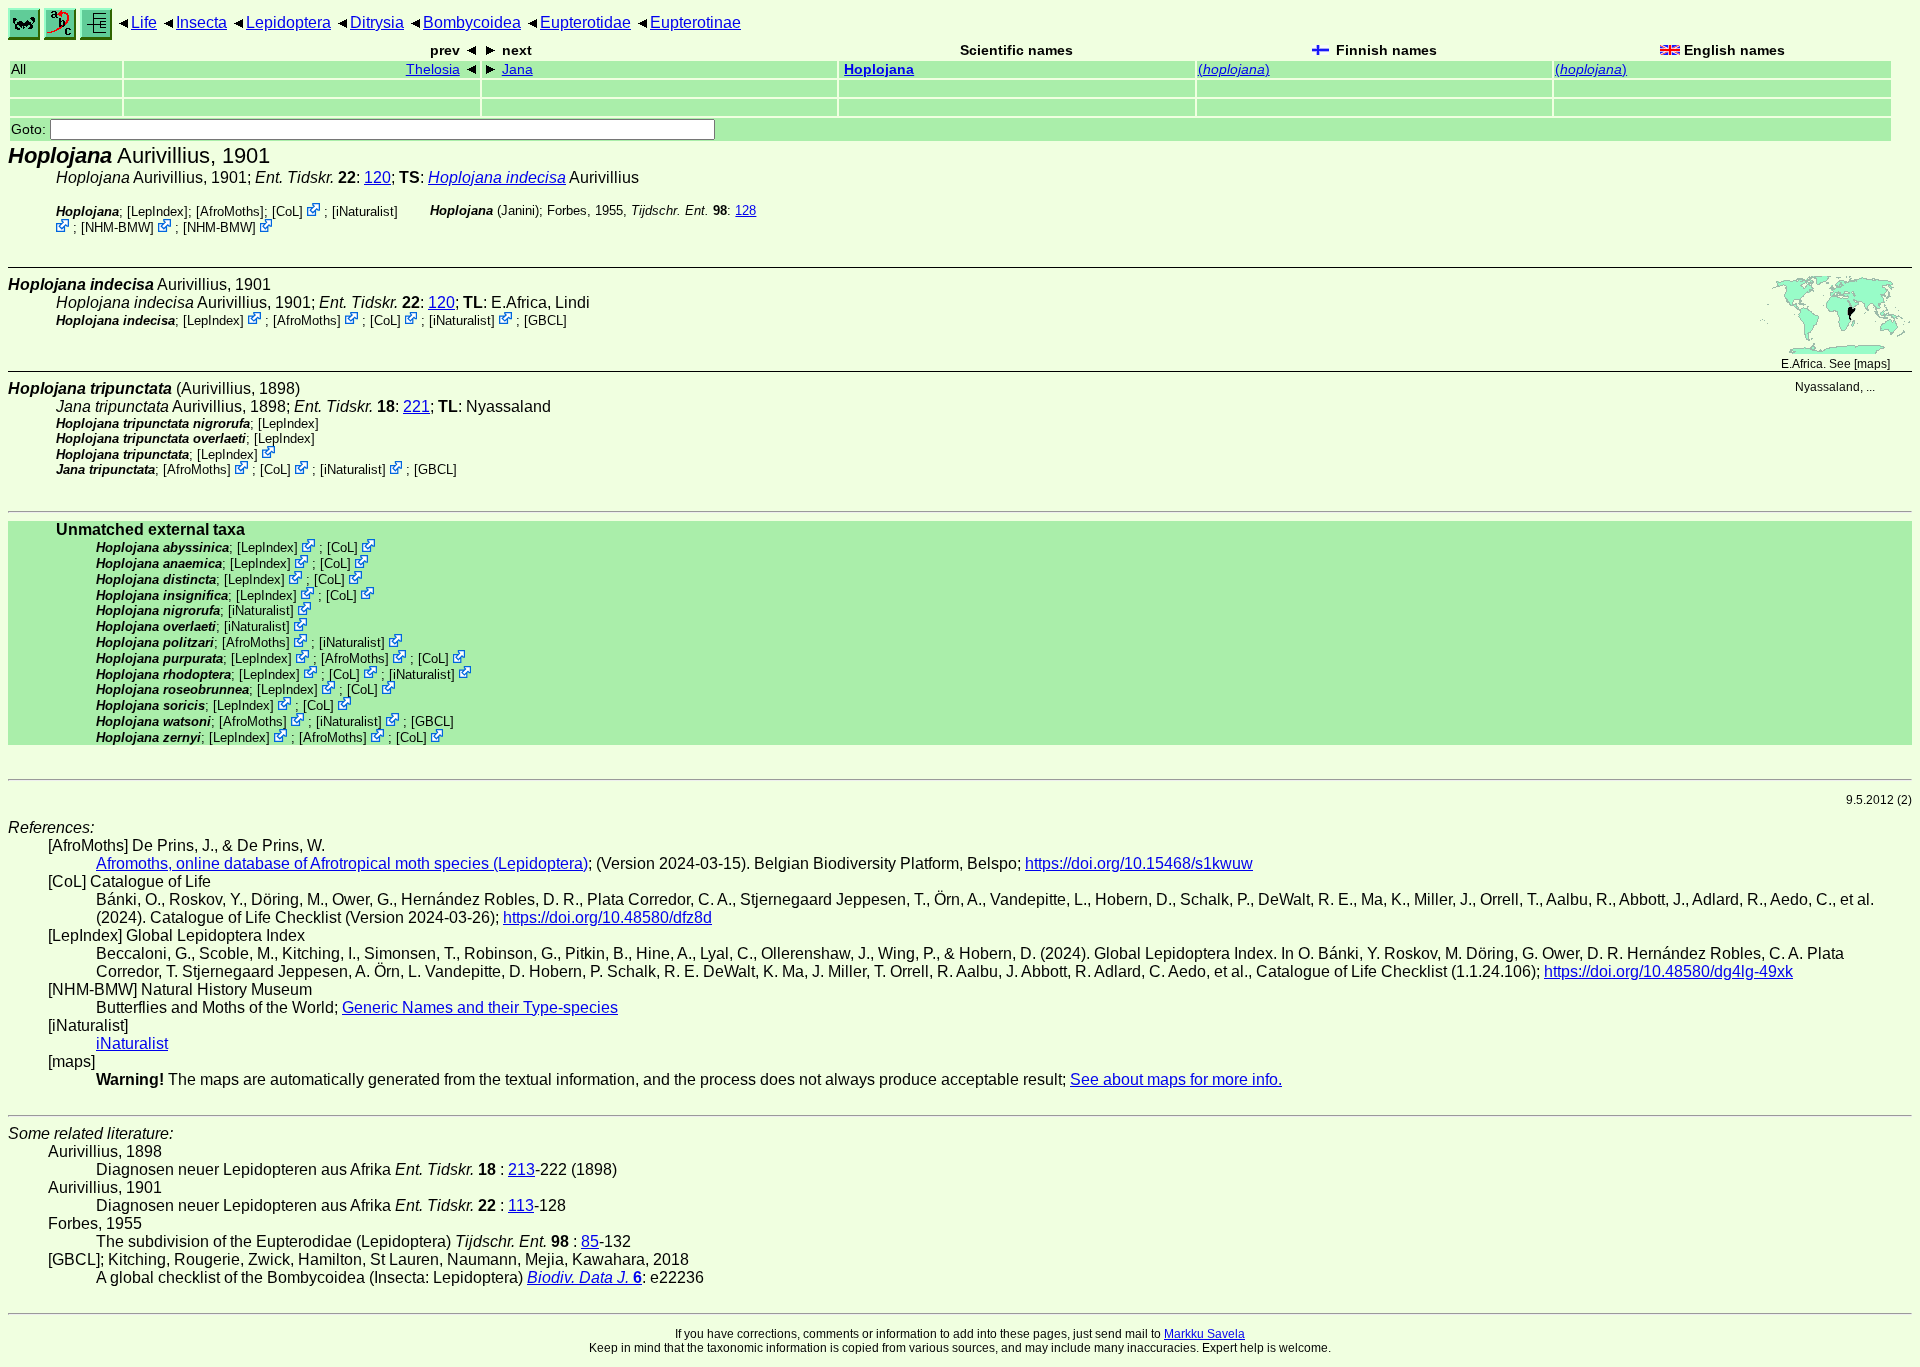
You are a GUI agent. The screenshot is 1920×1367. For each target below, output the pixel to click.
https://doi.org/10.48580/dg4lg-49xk (1668, 971)
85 (590, 1241)
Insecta (201, 22)
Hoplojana (879, 69)
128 (745, 210)
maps (1872, 364)
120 (377, 177)
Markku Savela (1204, 1334)
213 (521, 1169)
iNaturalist (365, 211)
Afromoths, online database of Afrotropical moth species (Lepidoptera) (342, 863)
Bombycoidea (472, 22)
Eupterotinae (695, 22)
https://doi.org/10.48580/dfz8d (607, 917)
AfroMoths (230, 211)
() (1234, 69)
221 (416, 406)
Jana (517, 69)
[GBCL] (545, 319)
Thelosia (433, 69)
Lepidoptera (288, 22)
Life (144, 22)
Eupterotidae (585, 22)
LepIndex (157, 211)
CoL (287, 211)
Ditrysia (377, 22)
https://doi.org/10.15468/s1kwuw (1139, 863)
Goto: (30, 129)
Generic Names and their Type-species (480, 1007)
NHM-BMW (117, 227)
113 (521, 1205)
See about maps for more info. (1176, 1079)
